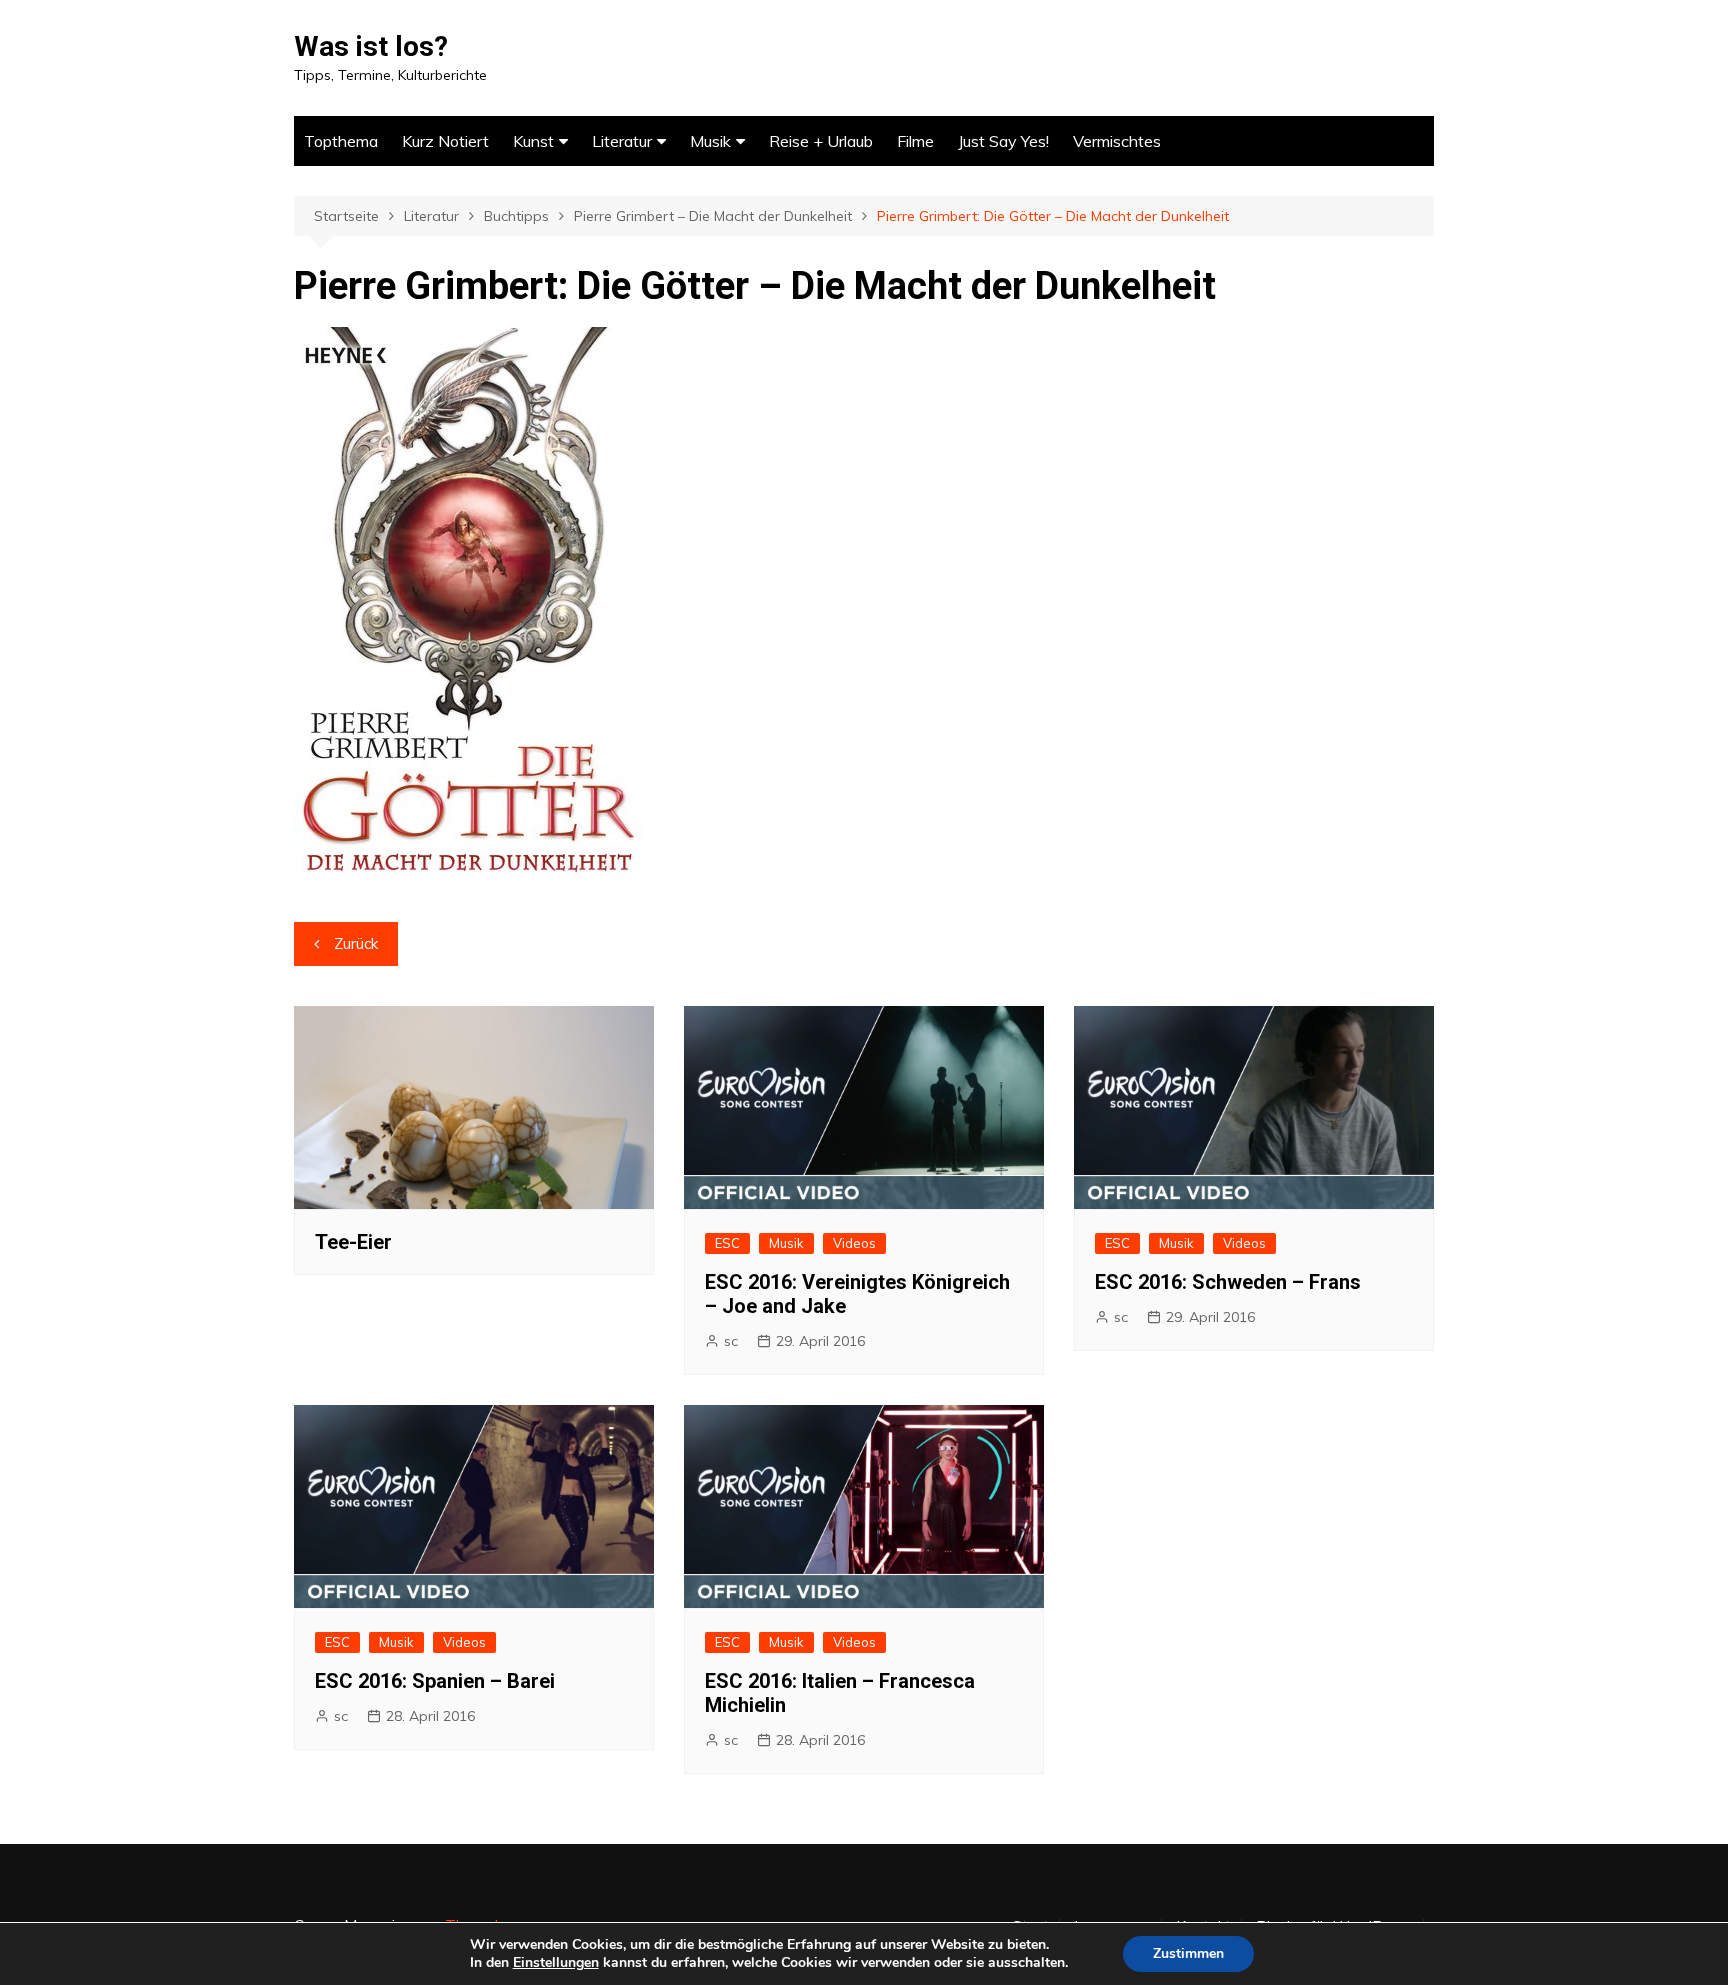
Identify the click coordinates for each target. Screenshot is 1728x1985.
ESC (727, 1243)
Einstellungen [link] (556, 1962)
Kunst (533, 141)
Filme (915, 141)
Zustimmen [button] (1188, 1953)
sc (731, 1341)
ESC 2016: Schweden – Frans (1228, 1282)
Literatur (622, 141)
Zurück (356, 943)
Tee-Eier (353, 1242)
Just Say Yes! (1003, 141)
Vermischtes (1117, 141)
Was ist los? (371, 46)
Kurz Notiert (445, 141)
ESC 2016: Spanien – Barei (435, 1681)
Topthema (341, 141)
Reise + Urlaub (821, 141)
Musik (710, 141)
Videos (854, 1243)
